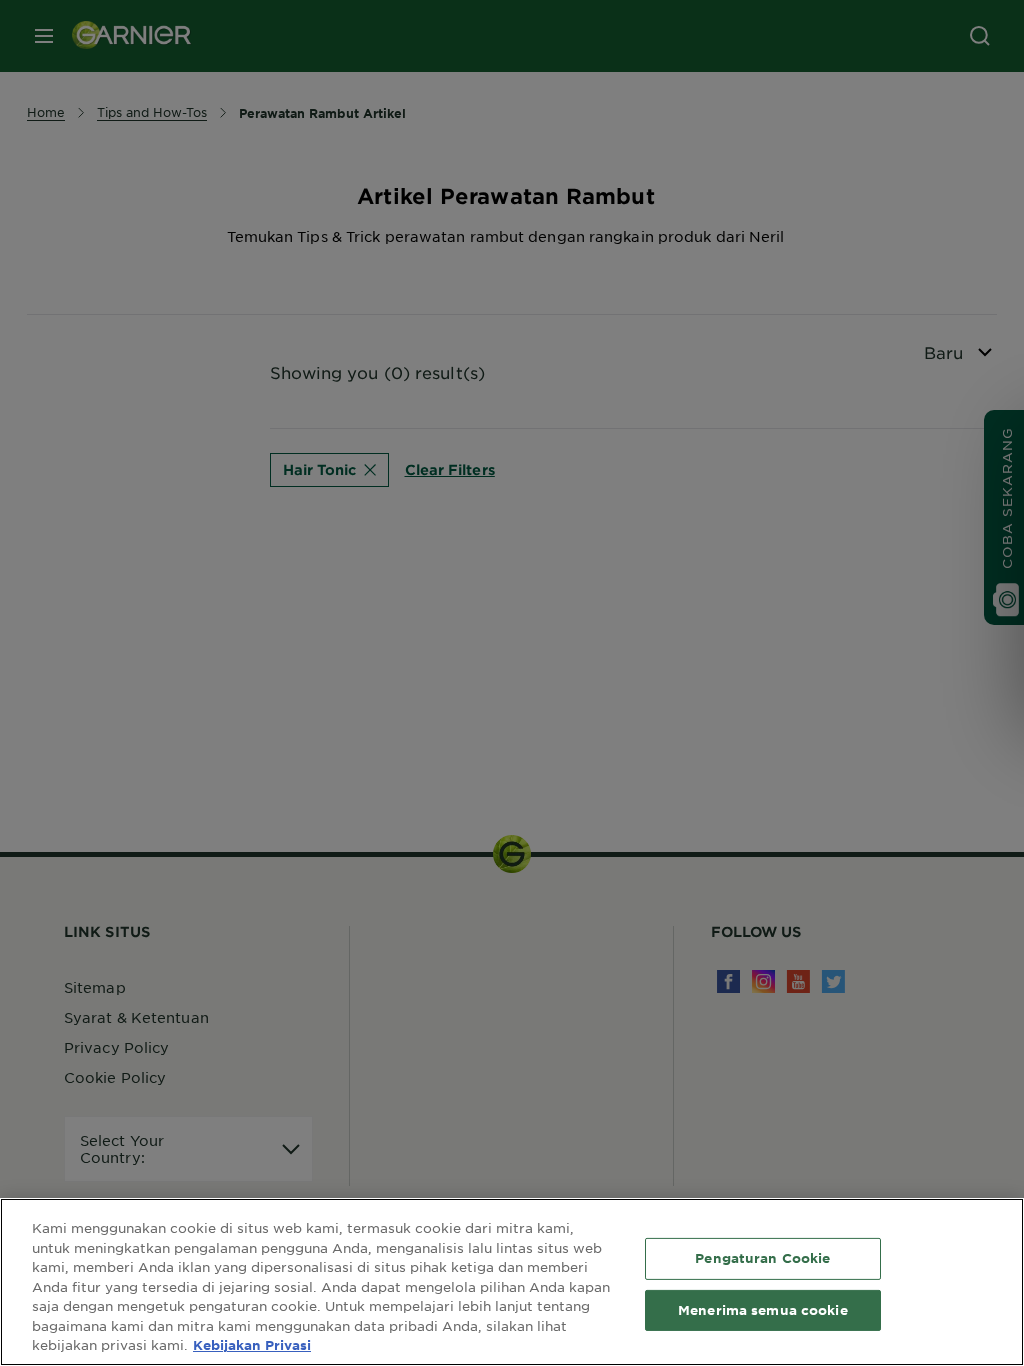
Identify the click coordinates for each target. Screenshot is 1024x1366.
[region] (512, 1282)
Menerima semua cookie (763, 1310)
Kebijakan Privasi (252, 1345)
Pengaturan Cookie (762, 1258)
